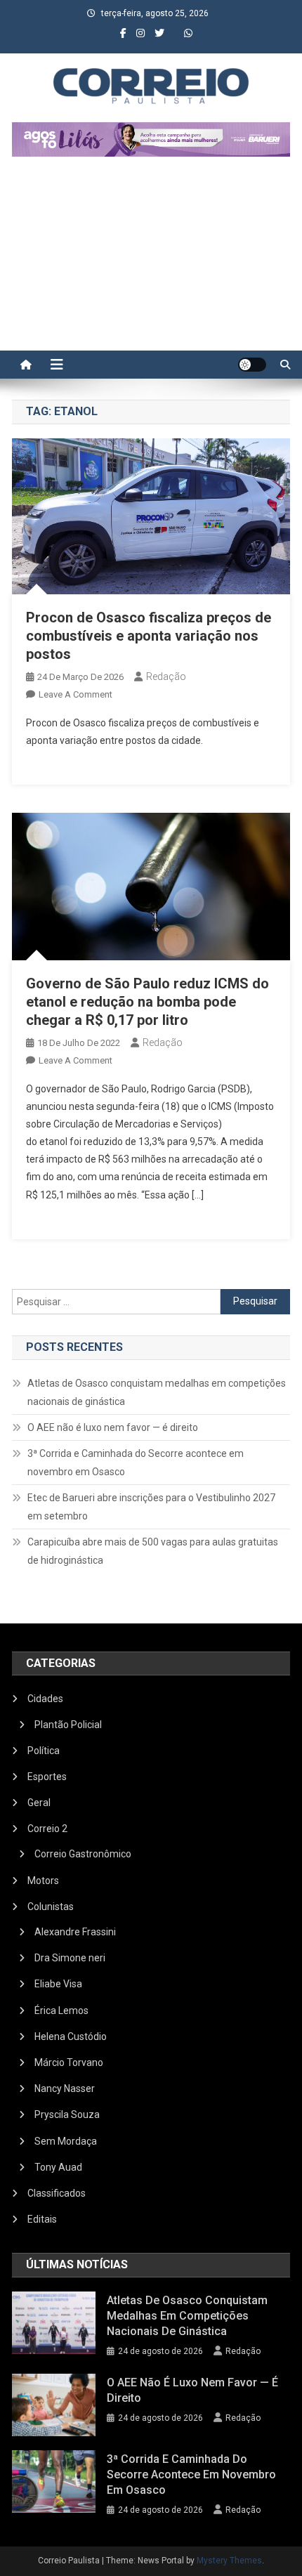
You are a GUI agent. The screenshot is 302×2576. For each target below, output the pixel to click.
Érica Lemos (61, 2011)
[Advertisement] (151, 261)
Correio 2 (47, 1829)
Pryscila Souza (67, 2114)
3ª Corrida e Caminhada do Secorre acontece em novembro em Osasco (136, 1463)
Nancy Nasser (65, 2088)
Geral (39, 1803)
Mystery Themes (229, 2561)
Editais (42, 2219)
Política (44, 1751)
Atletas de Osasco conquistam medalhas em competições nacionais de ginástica (157, 1392)
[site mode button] (252, 365)
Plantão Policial (68, 1725)
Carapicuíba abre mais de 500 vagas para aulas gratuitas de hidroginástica (153, 1551)
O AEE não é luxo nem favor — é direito (113, 1427)
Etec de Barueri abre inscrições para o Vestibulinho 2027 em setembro (151, 1507)
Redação (166, 676)
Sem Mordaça (66, 2141)
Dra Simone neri (70, 1958)
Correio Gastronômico (83, 1854)
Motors (43, 1881)
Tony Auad (58, 2167)
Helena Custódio (71, 2036)
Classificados (57, 2193)
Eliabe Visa (58, 1984)
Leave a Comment (75, 694)
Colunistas (51, 1907)
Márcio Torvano (69, 2062)
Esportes (47, 1777)
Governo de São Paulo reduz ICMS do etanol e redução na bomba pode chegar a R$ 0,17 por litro (147, 1002)
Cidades (45, 1699)
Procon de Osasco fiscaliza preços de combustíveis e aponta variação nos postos (149, 636)
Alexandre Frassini (75, 1932)
